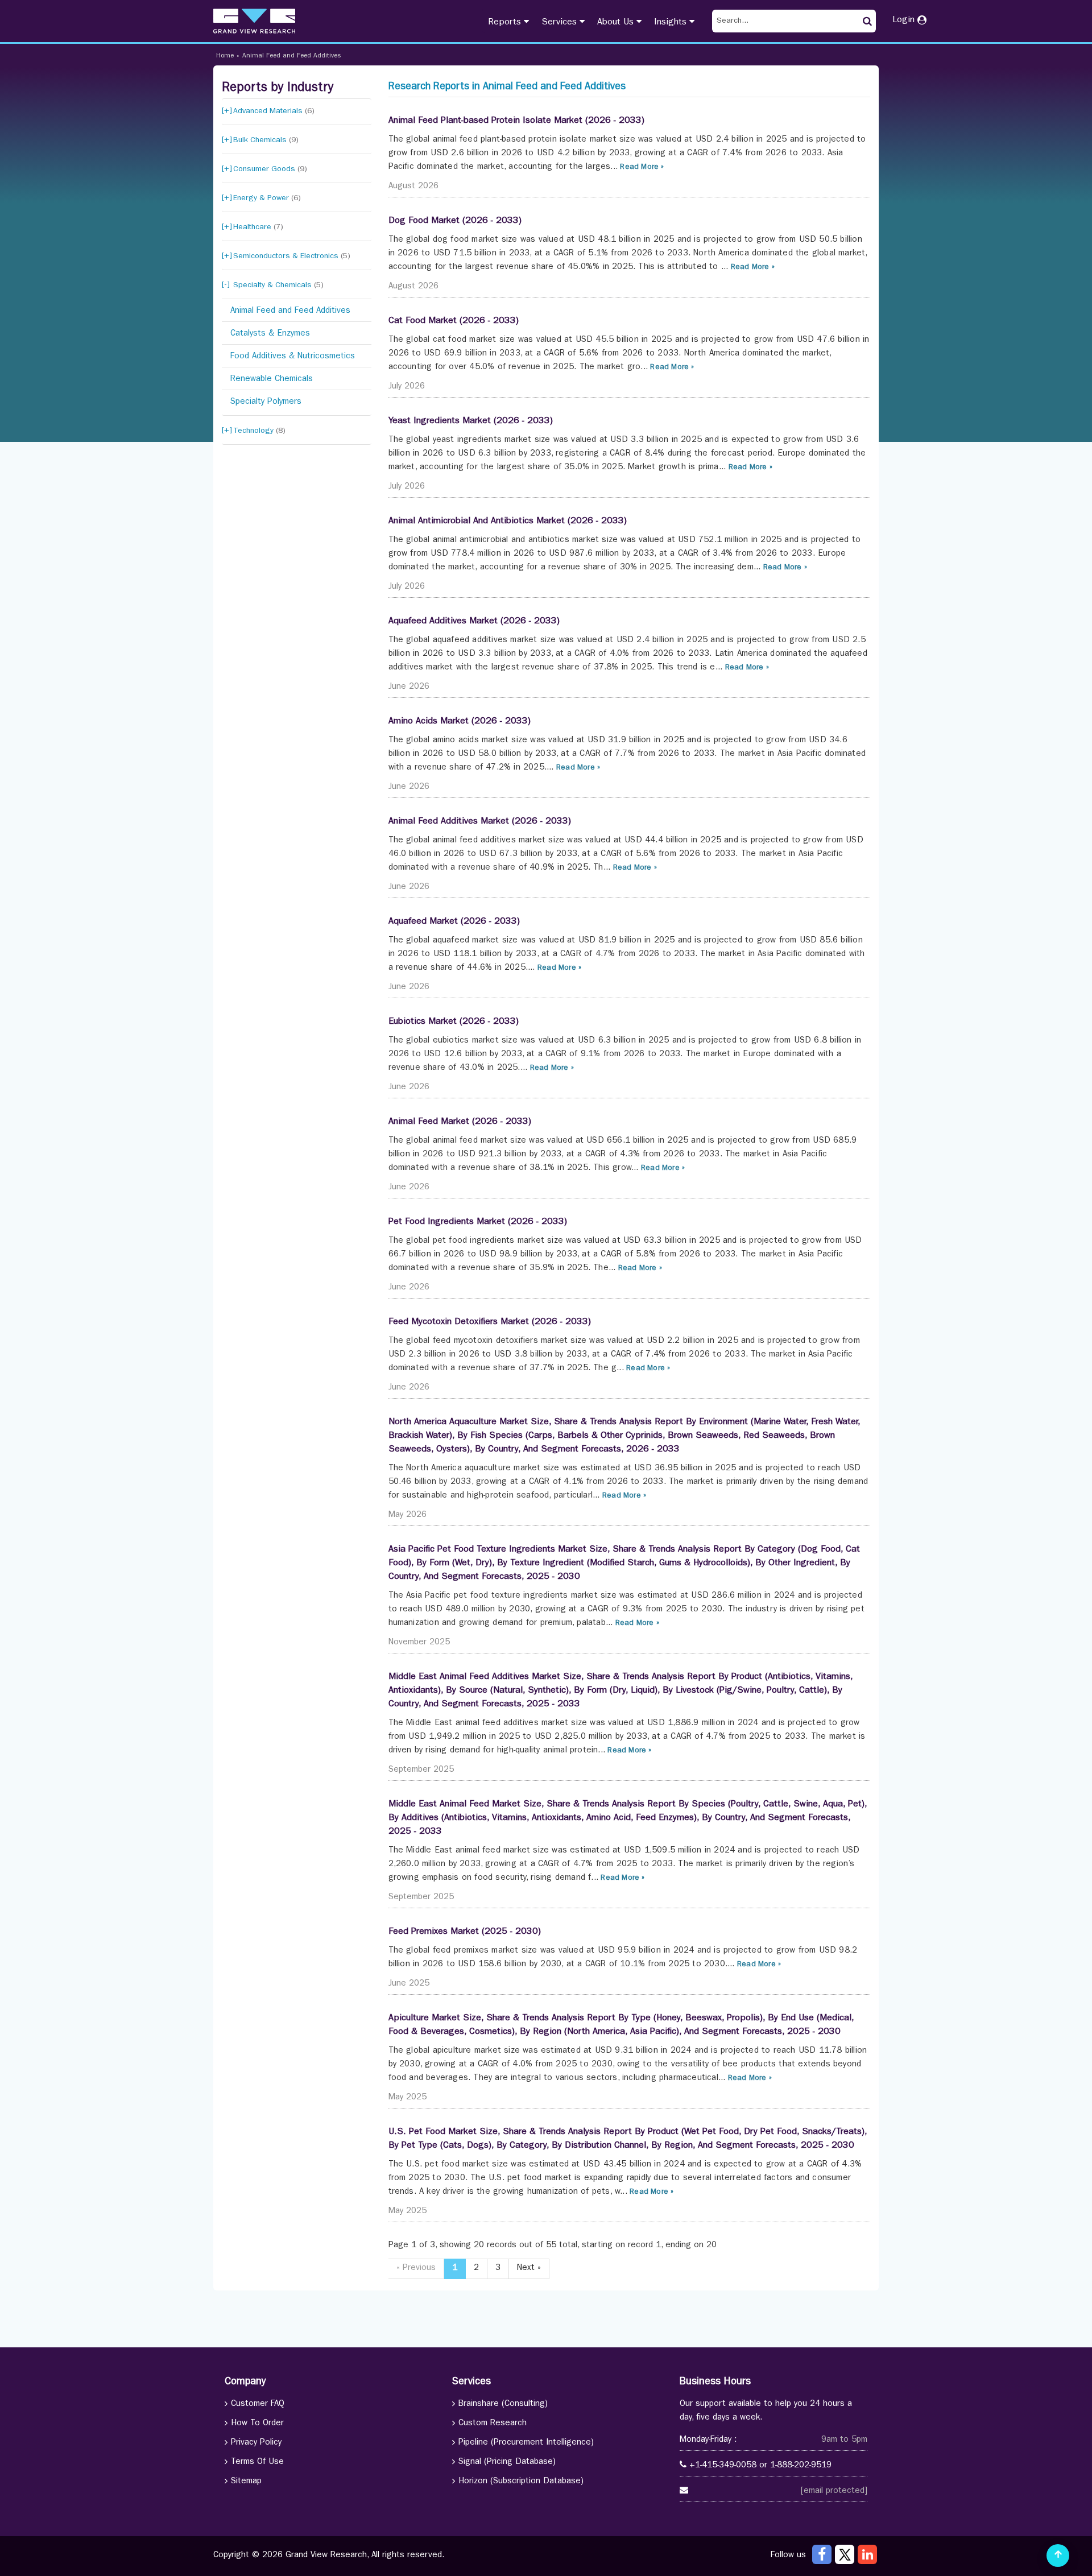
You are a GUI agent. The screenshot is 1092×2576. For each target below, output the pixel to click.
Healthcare (258, 228)
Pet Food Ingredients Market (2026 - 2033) (478, 1222)
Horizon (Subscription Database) (521, 2482)
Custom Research (493, 2424)
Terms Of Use (257, 2463)
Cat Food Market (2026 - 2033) (454, 321)
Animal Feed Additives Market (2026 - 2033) (480, 822)
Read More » (641, 168)
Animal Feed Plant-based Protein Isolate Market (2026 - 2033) (516, 121)
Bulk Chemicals (266, 140)
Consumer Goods (270, 169)
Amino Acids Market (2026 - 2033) (460, 722)
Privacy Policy (256, 2443)
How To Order (257, 2424)
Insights (672, 23)
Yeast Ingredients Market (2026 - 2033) (471, 421)
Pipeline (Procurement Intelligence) (526, 2443)
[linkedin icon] (867, 2554)
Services (561, 23)
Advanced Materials (274, 111)
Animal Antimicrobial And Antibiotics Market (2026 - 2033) (508, 522)
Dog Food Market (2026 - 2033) (455, 221)
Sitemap (246, 2482)
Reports (506, 23)
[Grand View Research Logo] (254, 21)
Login (905, 20)
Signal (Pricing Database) (507, 2463)
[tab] (297, 112)
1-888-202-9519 (801, 2466)
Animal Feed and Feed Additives (291, 56)
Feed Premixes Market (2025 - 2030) (465, 1932)
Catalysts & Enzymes (270, 334)
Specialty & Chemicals (278, 286)
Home (225, 56)
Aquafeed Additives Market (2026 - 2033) (474, 622)
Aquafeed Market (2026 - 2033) (454, 922)
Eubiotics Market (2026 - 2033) (454, 1022)
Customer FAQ (258, 2405)
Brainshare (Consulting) (503, 2405)
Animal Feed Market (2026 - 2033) (460, 1122)
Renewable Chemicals (272, 380)
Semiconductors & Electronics (292, 257)
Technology (259, 431)
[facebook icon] (822, 2554)
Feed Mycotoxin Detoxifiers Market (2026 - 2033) (490, 1322)
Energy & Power (267, 199)
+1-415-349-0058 (723, 2466)
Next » (529, 2269)
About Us (617, 23)
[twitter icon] (845, 2554)
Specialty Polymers (266, 402)
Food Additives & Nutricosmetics (293, 357)
